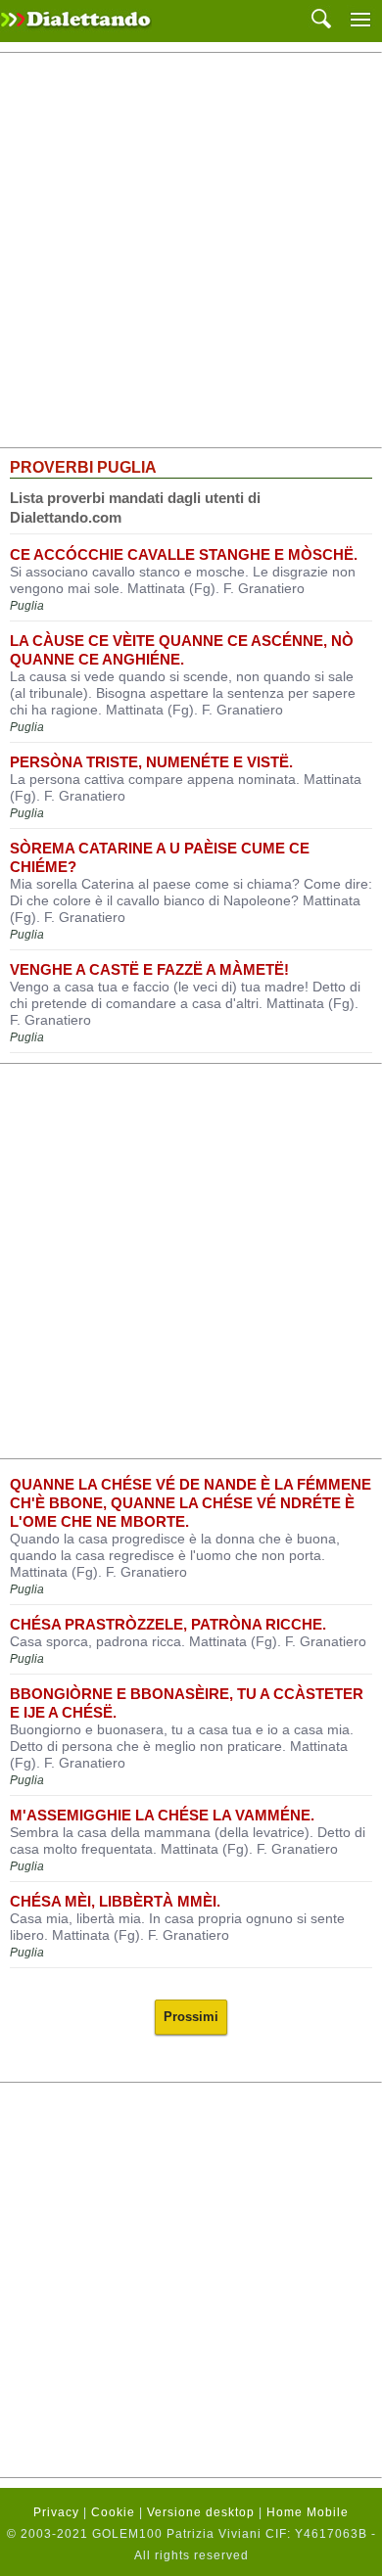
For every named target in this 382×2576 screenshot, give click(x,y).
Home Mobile (308, 2512)
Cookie (113, 2512)
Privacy (56, 2512)
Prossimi (191, 2017)
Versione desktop (201, 2512)
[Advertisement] (191, 251)
